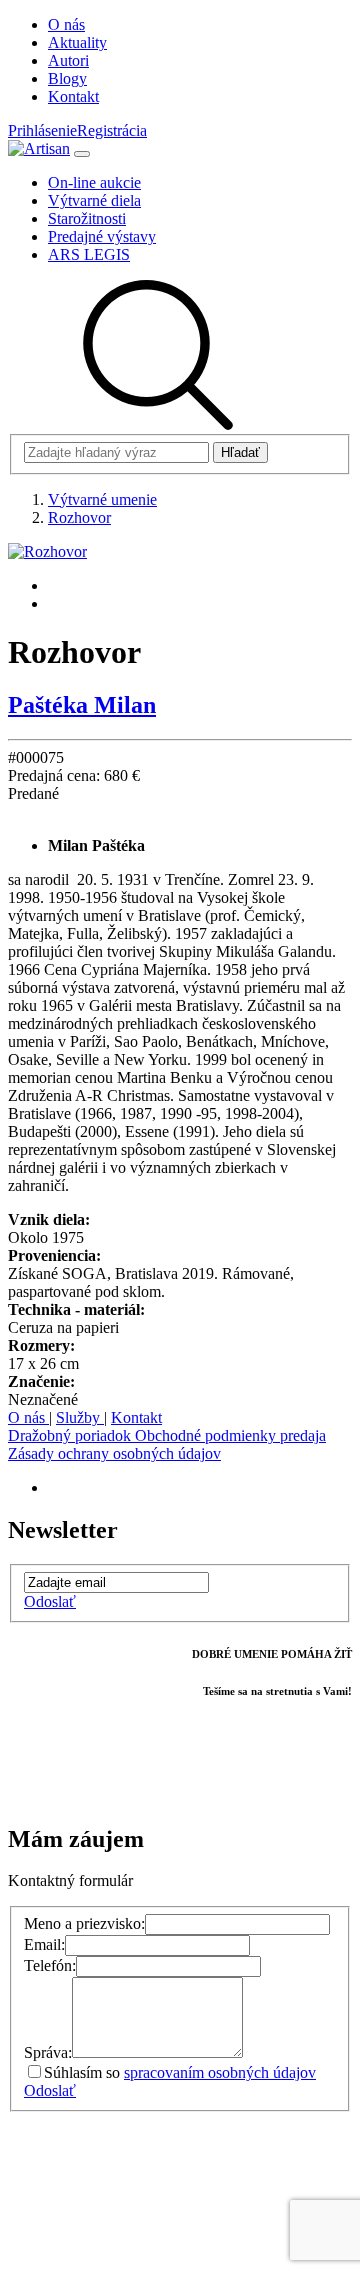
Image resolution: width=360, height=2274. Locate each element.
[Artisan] (39, 148)
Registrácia (112, 130)
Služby (80, 1417)
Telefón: (50, 1965)
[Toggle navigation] (82, 154)
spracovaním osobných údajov (220, 2072)
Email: (44, 1944)
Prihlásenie (42, 130)
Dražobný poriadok (71, 1435)
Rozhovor (79, 517)
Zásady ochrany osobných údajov (114, 1453)
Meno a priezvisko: (84, 1923)
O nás (28, 1417)
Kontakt (136, 1417)
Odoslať (50, 1601)
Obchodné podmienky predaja (230, 1435)
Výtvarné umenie (102, 499)
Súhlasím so (180, 2072)
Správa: (48, 2052)
